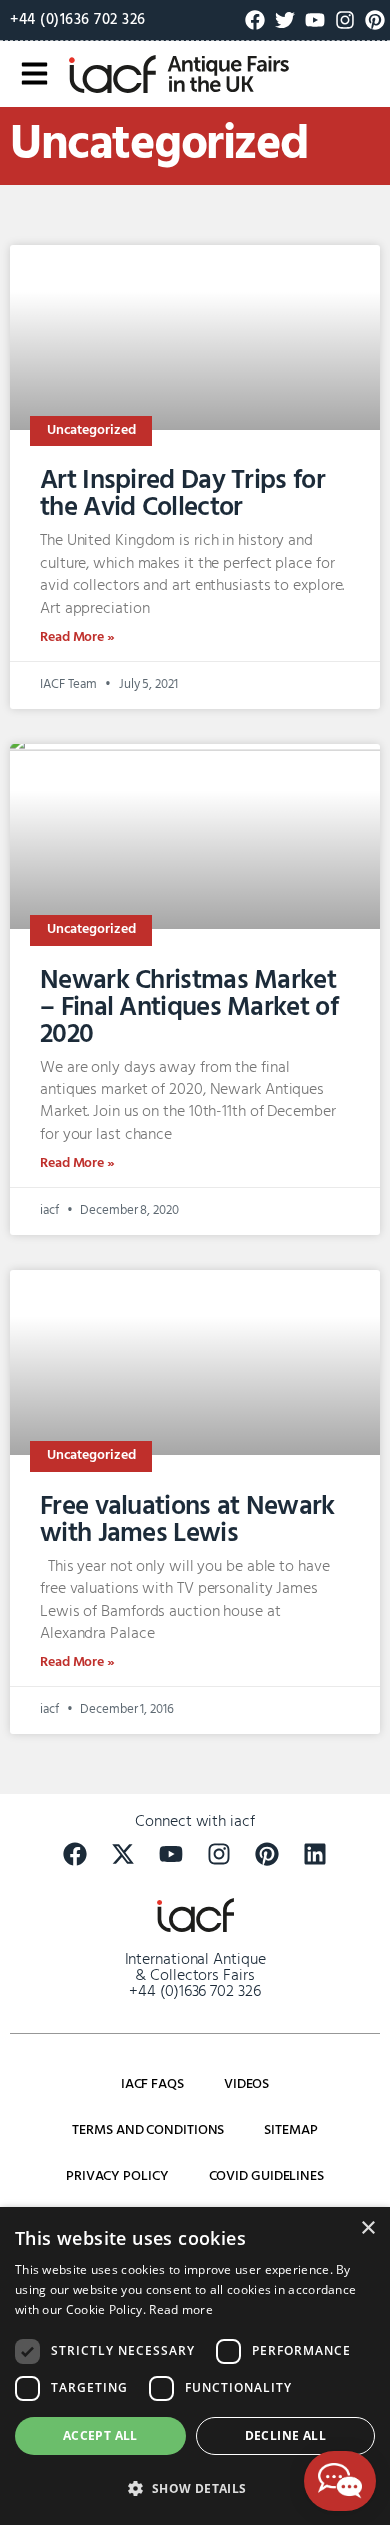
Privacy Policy (117, 2176)
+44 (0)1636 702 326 (78, 20)
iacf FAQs (152, 2084)
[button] (195, 2489)
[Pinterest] (375, 20)
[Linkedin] (315, 1854)
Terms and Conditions (148, 2130)
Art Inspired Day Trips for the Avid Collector (182, 494)
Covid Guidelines (266, 2176)
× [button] (367, 2228)
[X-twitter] (123, 1854)
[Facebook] (255, 20)
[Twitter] (285, 20)
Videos (246, 2084)
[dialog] (195, 2366)
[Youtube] (315, 20)
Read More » (77, 637)
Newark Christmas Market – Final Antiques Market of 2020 (189, 1008)
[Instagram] (345, 20)
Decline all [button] (285, 2435)
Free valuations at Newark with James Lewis (187, 1520)
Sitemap (290, 2130)
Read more (181, 2309)
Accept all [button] (100, 2435)
